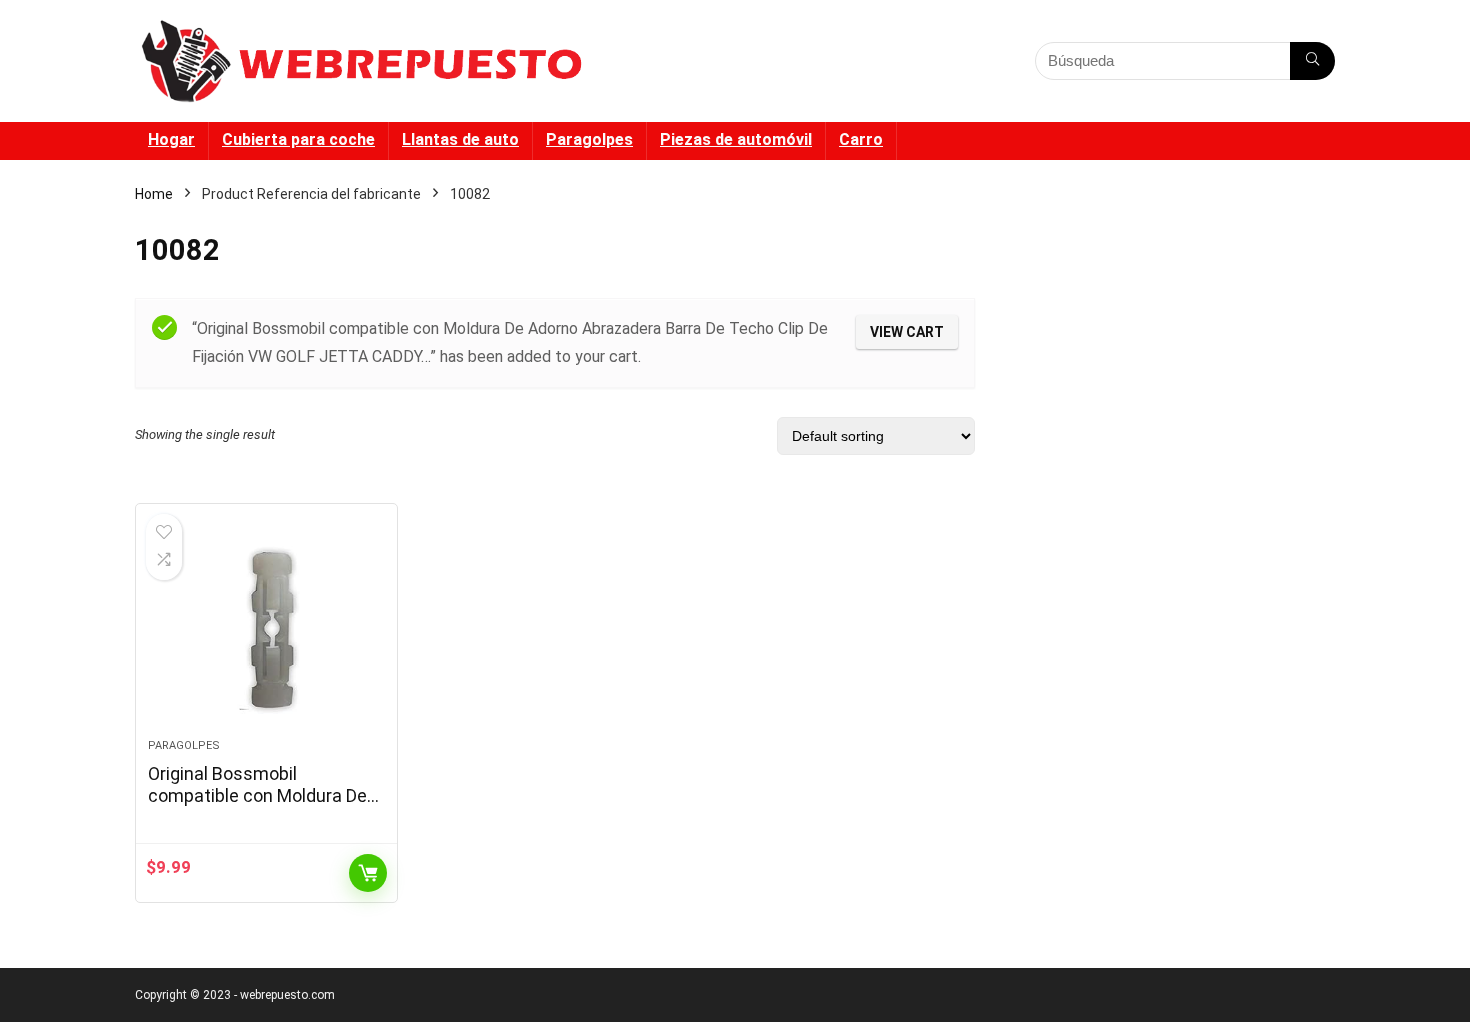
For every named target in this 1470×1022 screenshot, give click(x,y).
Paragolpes (589, 139)
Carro (861, 139)
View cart (907, 332)
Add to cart (368, 873)
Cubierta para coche (298, 139)
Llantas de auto (460, 139)
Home (154, 194)
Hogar (171, 139)
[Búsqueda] (1312, 61)
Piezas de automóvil (736, 139)
